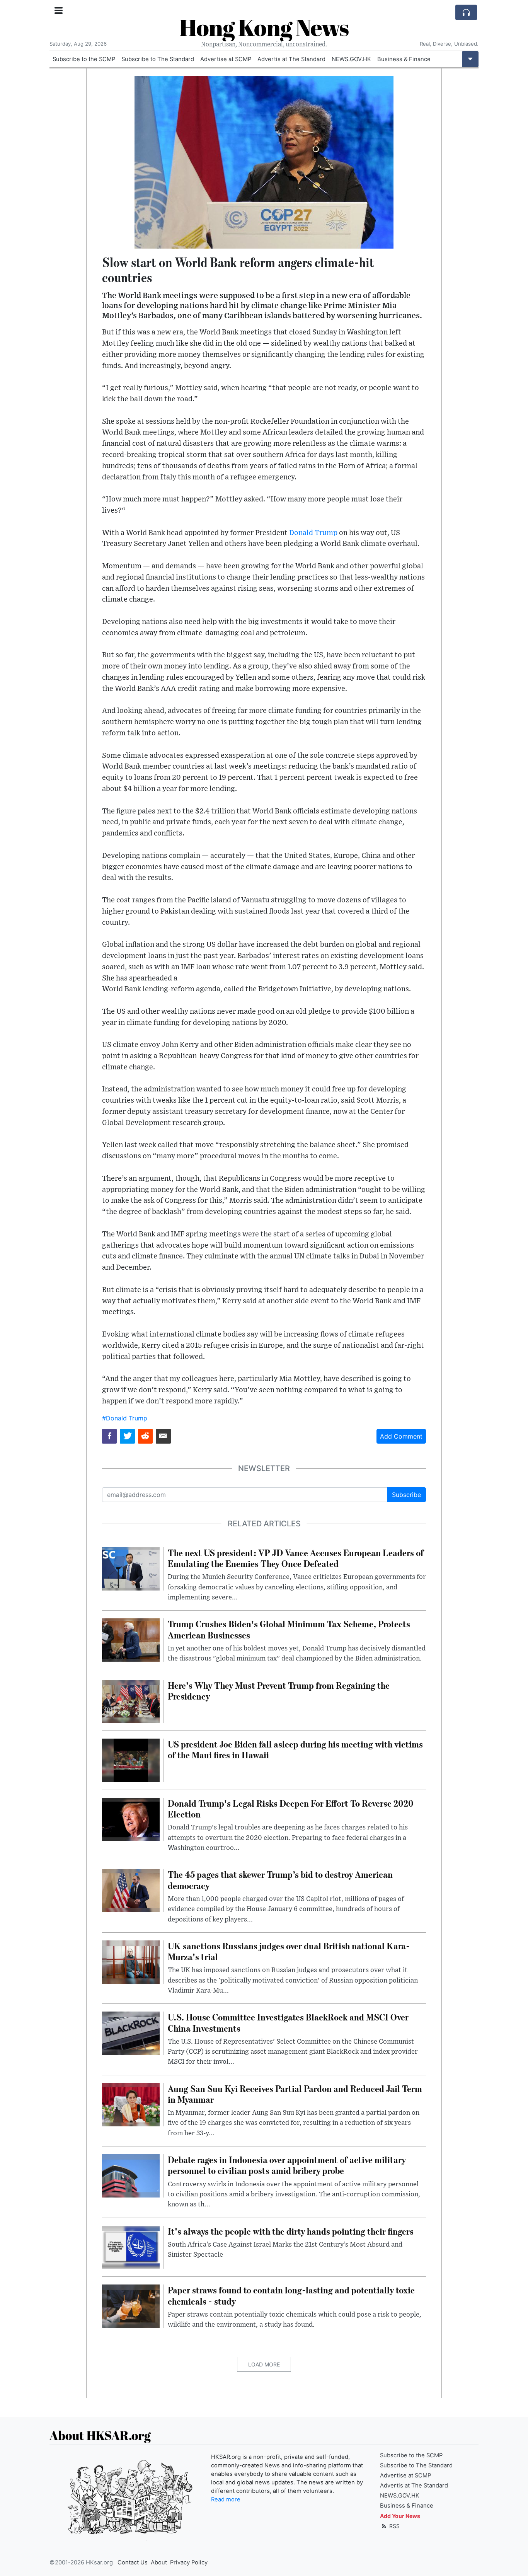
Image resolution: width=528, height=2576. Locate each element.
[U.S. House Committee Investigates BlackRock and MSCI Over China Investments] (131, 2033)
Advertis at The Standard (291, 59)
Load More (264, 2364)
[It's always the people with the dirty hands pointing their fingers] (131, 2247)
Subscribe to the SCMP (84, 59)
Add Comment (401, 1436)
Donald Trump (313, 533)
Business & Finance (404, 59)
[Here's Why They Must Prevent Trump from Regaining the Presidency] (131, 1701)
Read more (226, 2499)
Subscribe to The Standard (158, 59)
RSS (394, 2526)
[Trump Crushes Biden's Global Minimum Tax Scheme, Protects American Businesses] (131, 1640)
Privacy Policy (189, 2562)
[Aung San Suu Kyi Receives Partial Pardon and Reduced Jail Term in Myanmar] (131, 2104)
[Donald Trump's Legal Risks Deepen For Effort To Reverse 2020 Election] (131, 1819)
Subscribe (406, 1495)
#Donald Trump (125, 1418)
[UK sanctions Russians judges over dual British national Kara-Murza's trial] (131, 1961)
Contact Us (133, 2562)
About (159, 2562)
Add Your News (400, 2516)
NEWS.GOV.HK (351, 59)
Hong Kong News (264, 27)
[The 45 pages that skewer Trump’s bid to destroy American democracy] (131, 1890)
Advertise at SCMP (226, 59)
